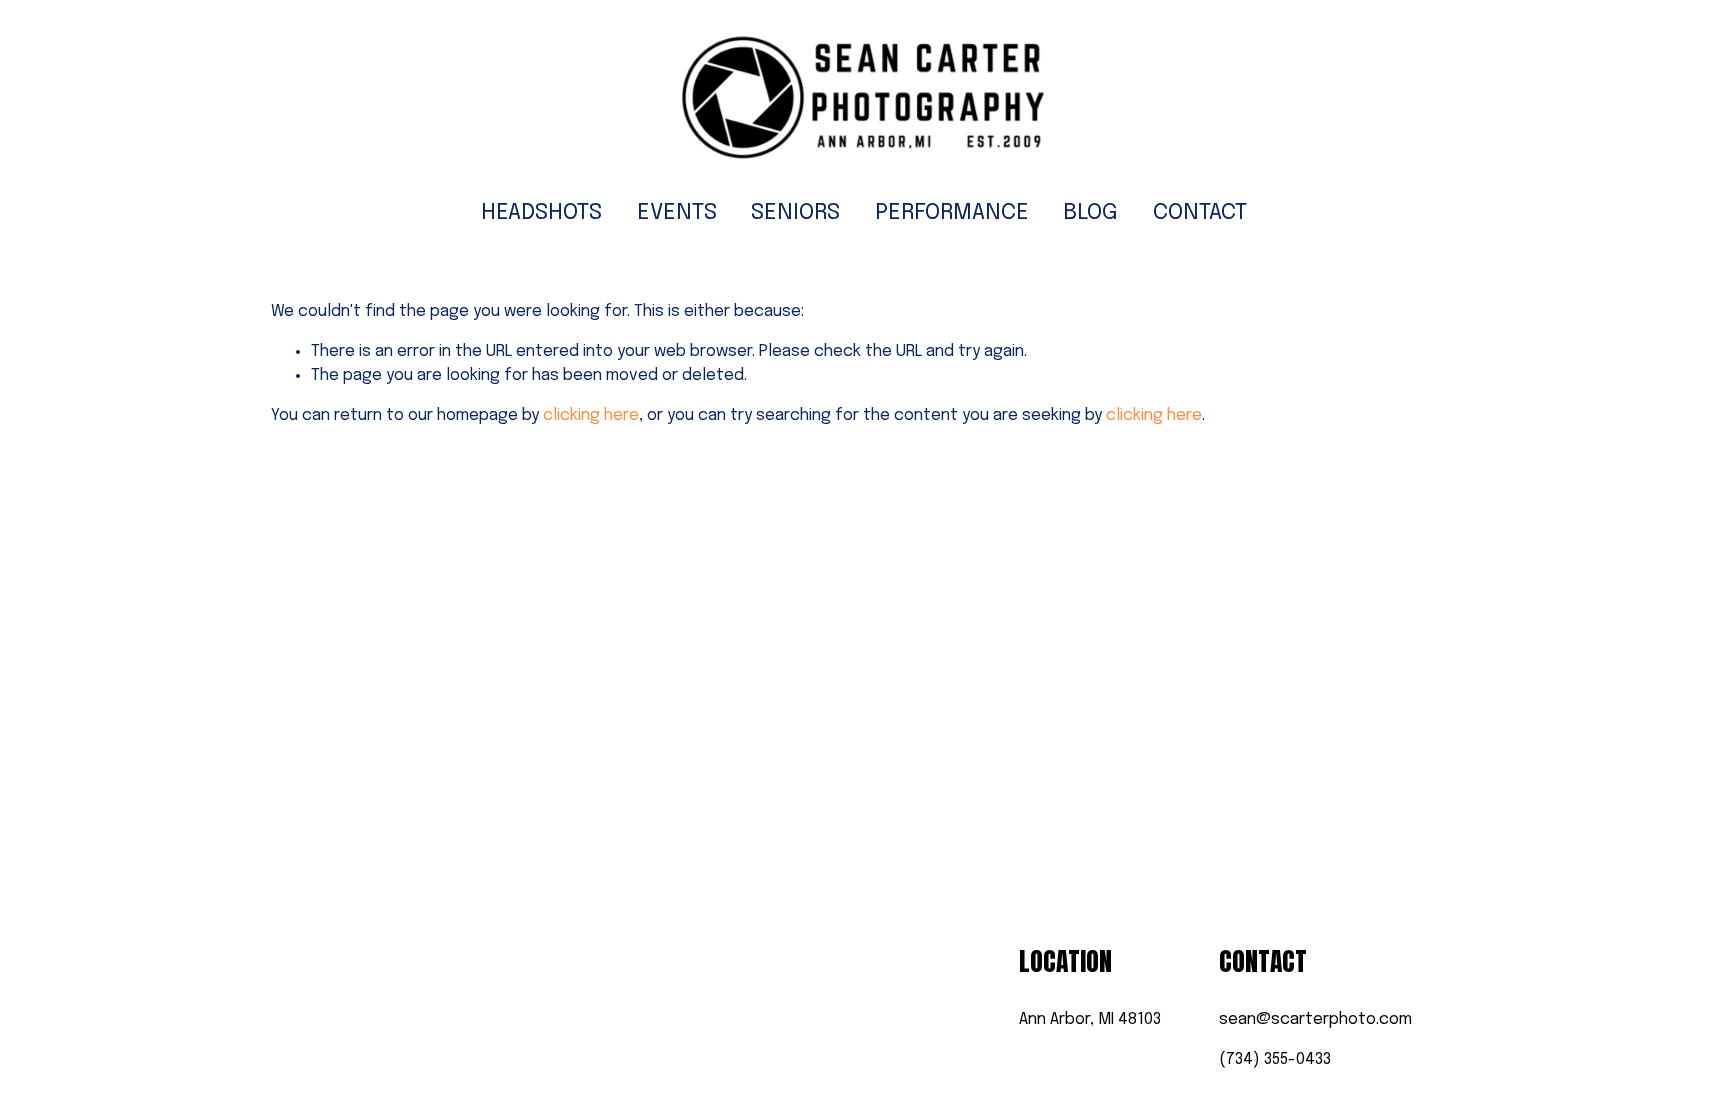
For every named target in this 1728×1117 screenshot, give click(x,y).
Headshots (541, 212)
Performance (952, 212)
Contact (1200, 212)
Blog (1090, 212)
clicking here (591, 415)
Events (677, 212)
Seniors (795, 212)
